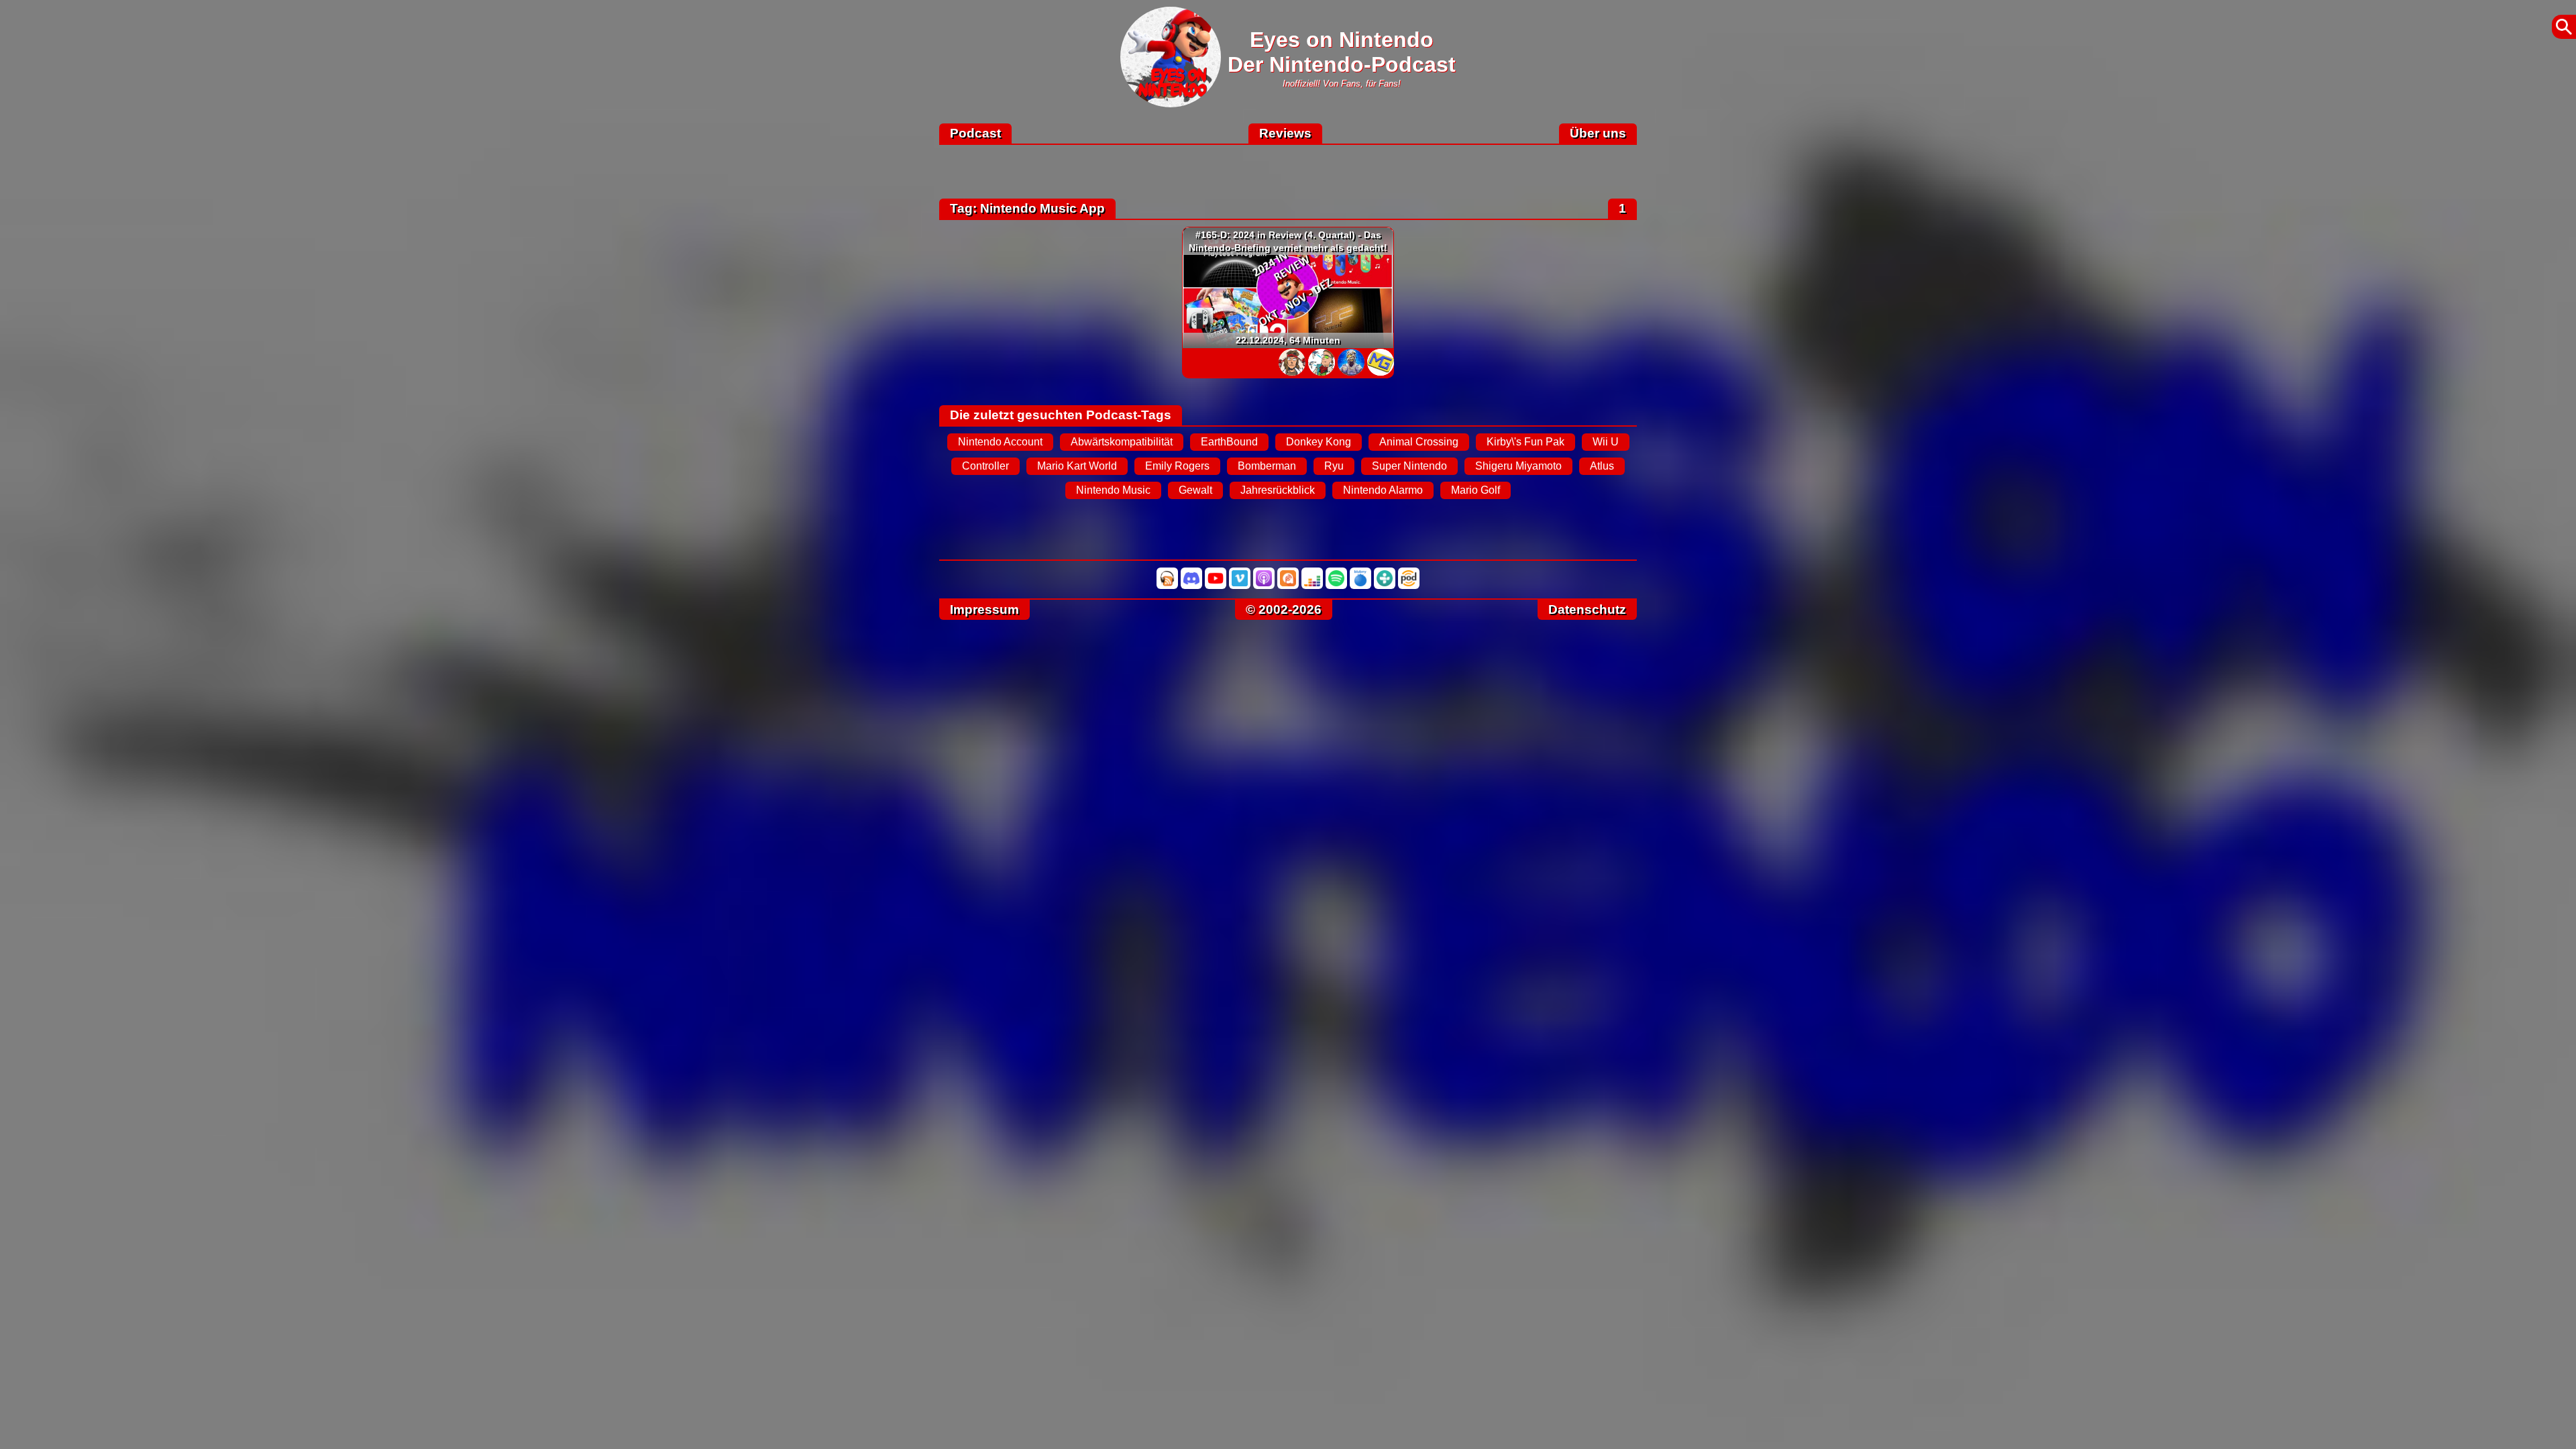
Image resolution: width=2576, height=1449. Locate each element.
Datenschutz (1587, 609)
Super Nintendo (1409, 466)
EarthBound (1229, 442)
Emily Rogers (1177, 466)
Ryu (1334, 466)
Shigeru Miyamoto (1518, 466)
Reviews (1285, 133)
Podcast (975, 133)
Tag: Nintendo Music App (1027, 208)
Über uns (1598, 133)
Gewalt (1195, 490)
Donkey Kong (1319, 442)
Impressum (984, 609)
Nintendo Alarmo (1383, 490)
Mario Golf (1475, 490)
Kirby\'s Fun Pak (1525, 442)
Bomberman (1267, 466)
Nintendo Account (1000, 442)
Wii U (1606, 442)
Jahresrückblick (1278, 490)
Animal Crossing (1419, 442)
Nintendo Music (1113, 490)
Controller (985, 466)
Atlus (1602, 466)
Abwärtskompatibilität (1122, 442)
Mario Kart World (1077, 466)
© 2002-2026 (1284, 609)
